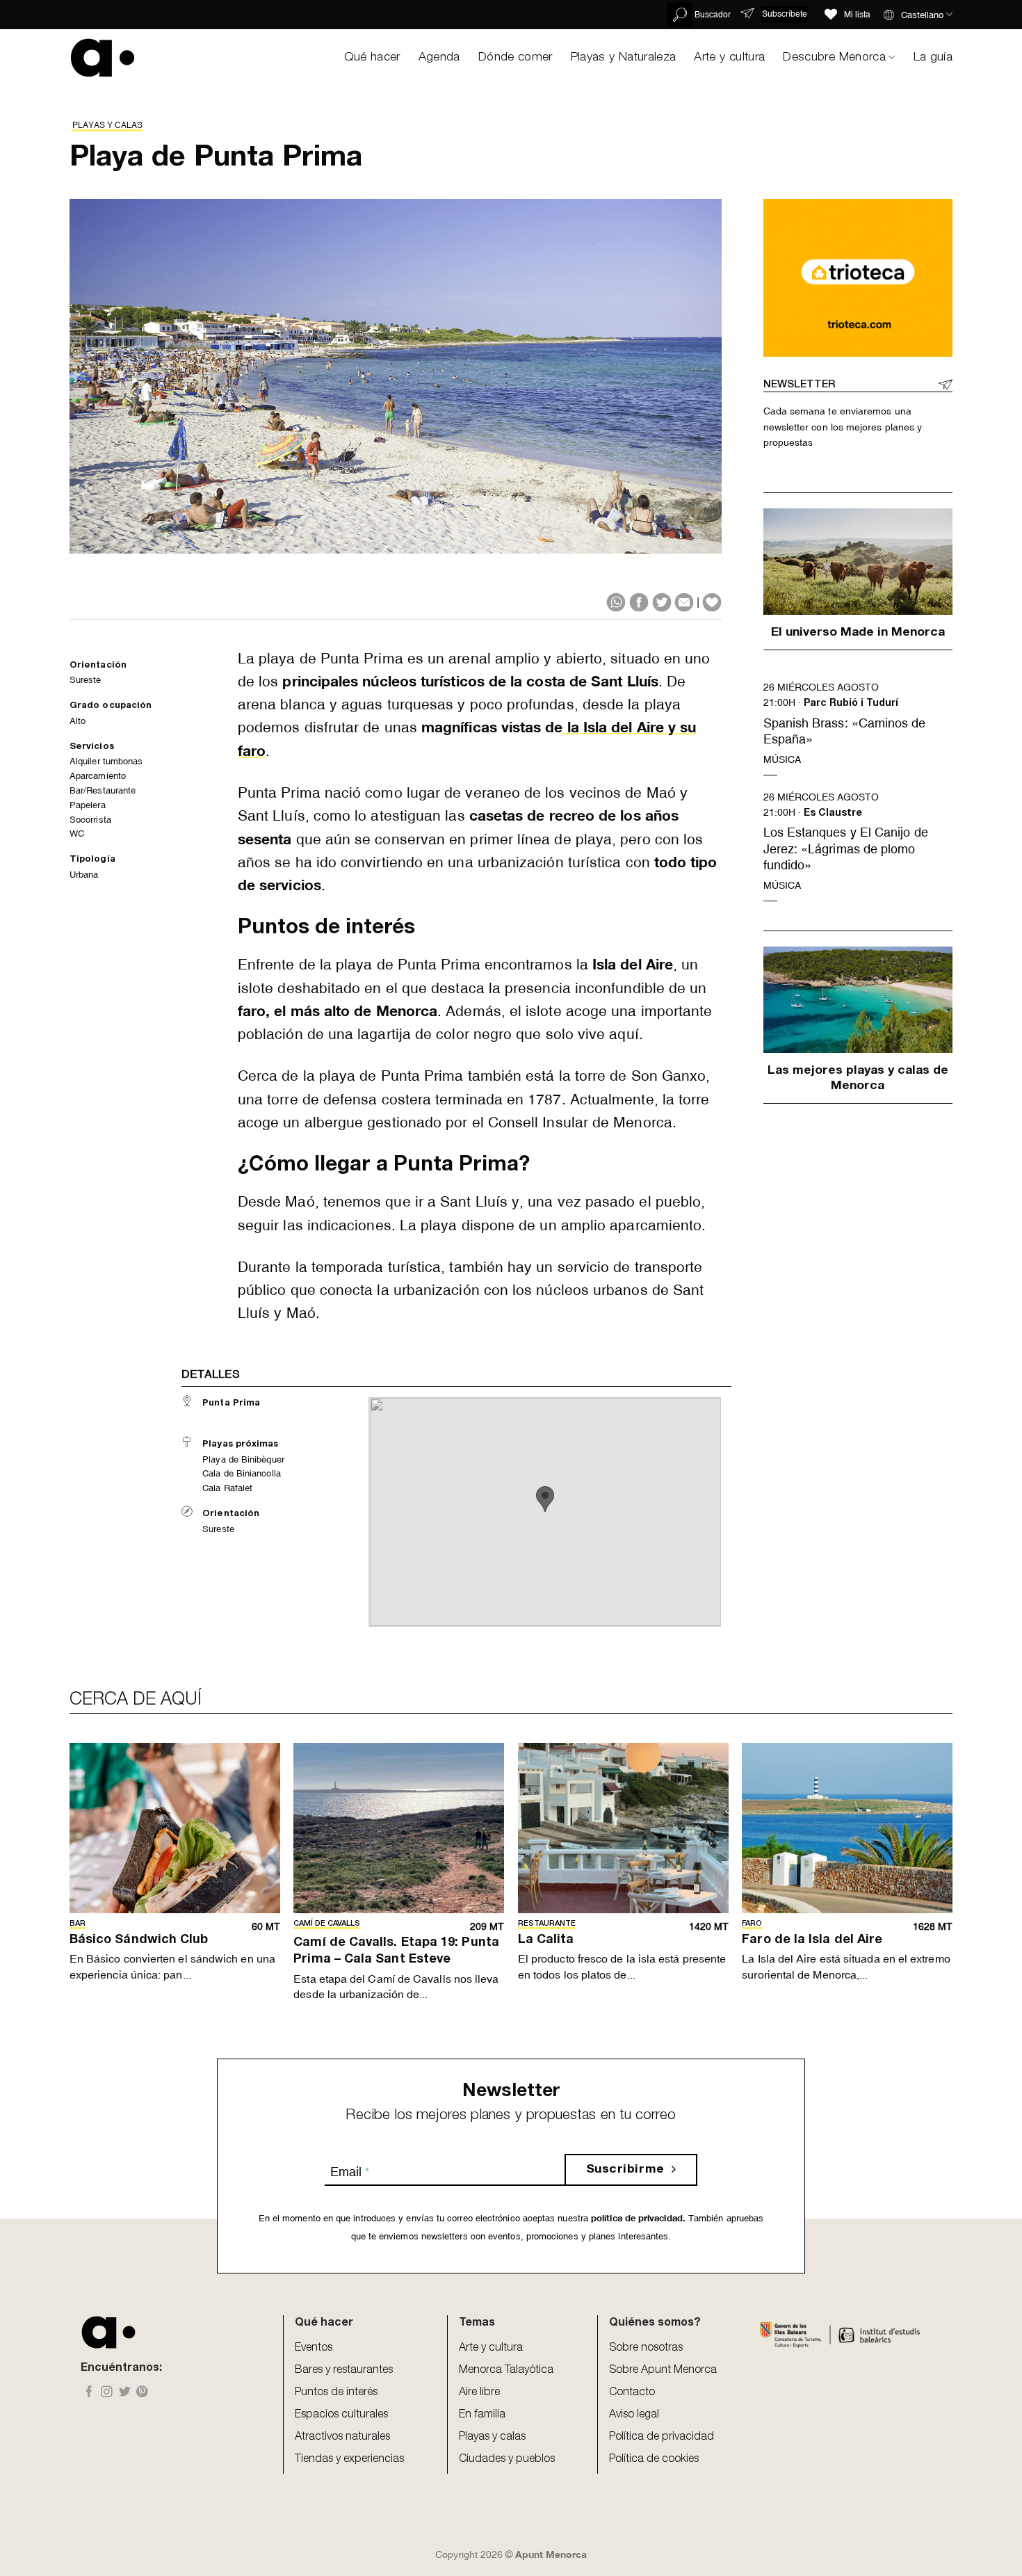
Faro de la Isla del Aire (812, 1940)
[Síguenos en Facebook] (89, 2393)
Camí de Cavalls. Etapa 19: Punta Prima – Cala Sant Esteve (396, 1951)
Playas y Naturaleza (624, 58)
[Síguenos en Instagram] (107, 2393)
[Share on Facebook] (639, 602)
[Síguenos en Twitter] (125, 2393)
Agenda (439, 58)
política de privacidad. (637, 2218)
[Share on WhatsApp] (616, 602)
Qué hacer (372, 58)
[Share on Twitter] (662, 602)
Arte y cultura (729, 58)
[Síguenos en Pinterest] (142, 2393)
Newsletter (799, 385)
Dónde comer (516, 58)
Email (350, 2172)
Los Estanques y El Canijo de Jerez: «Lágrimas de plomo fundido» (846, 848)
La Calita (546, 1940)
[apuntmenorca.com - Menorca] (103, 57)
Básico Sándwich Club (139, 1940)
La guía (933, 58)
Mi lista (857, 15)
